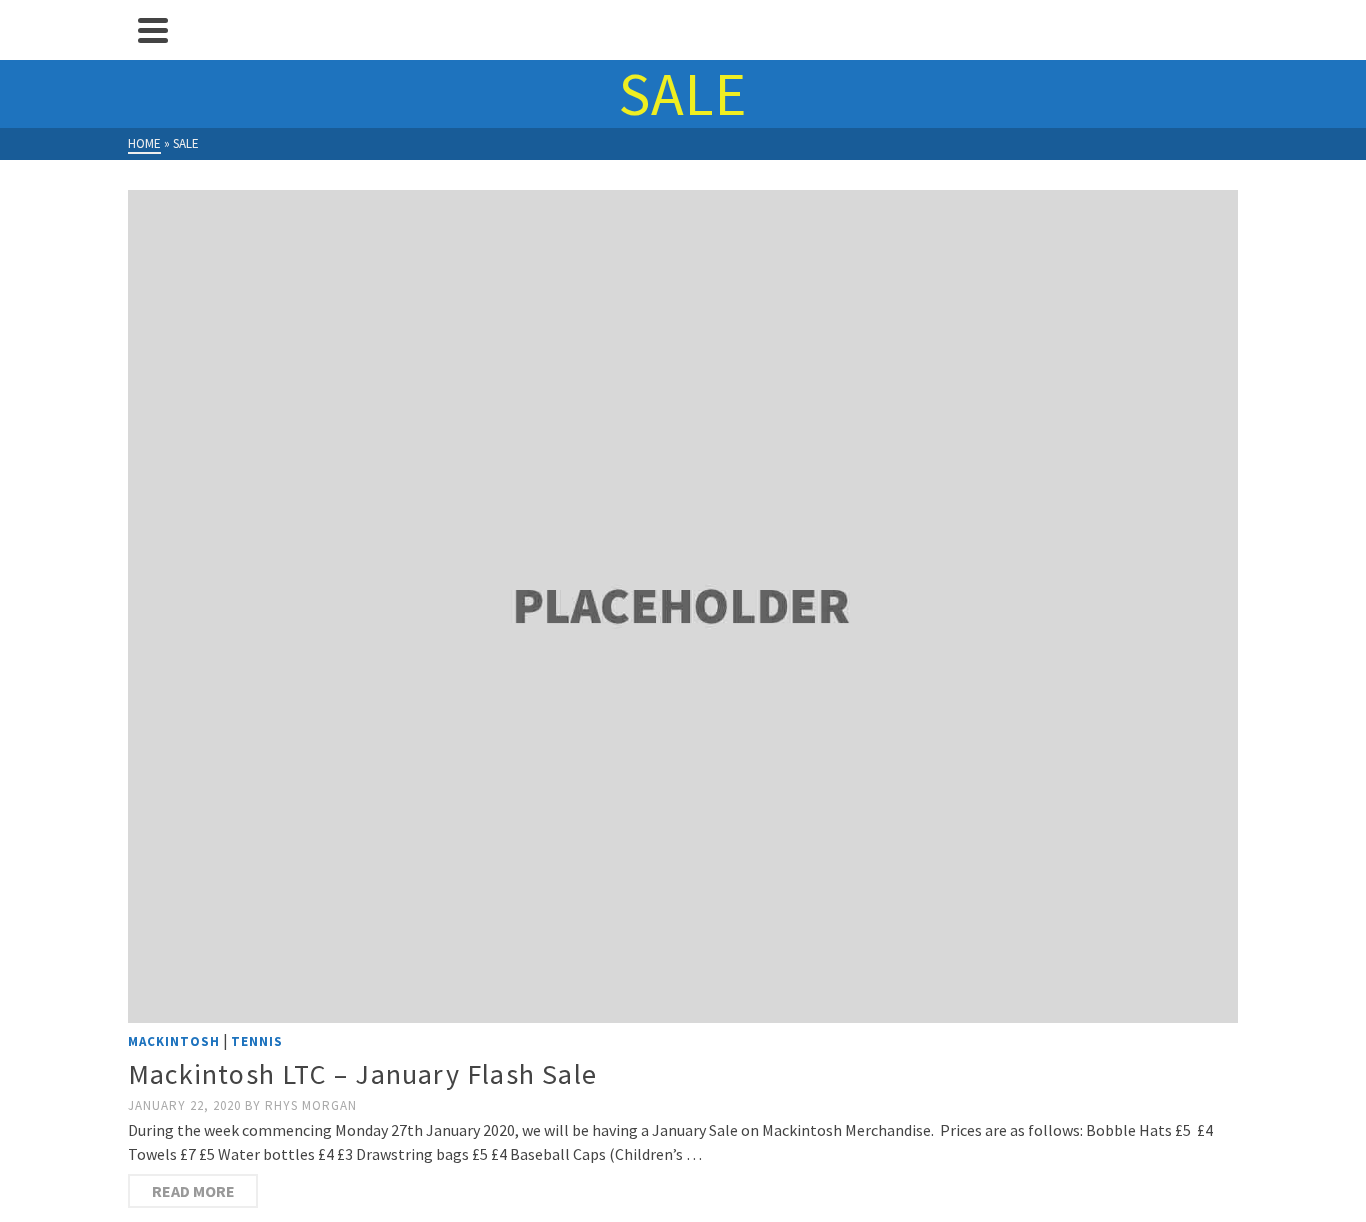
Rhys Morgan (311, 1105)
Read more (193, 1191)
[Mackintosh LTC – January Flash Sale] (683, 606)
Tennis (257, 1041)
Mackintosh (174, 1041)
